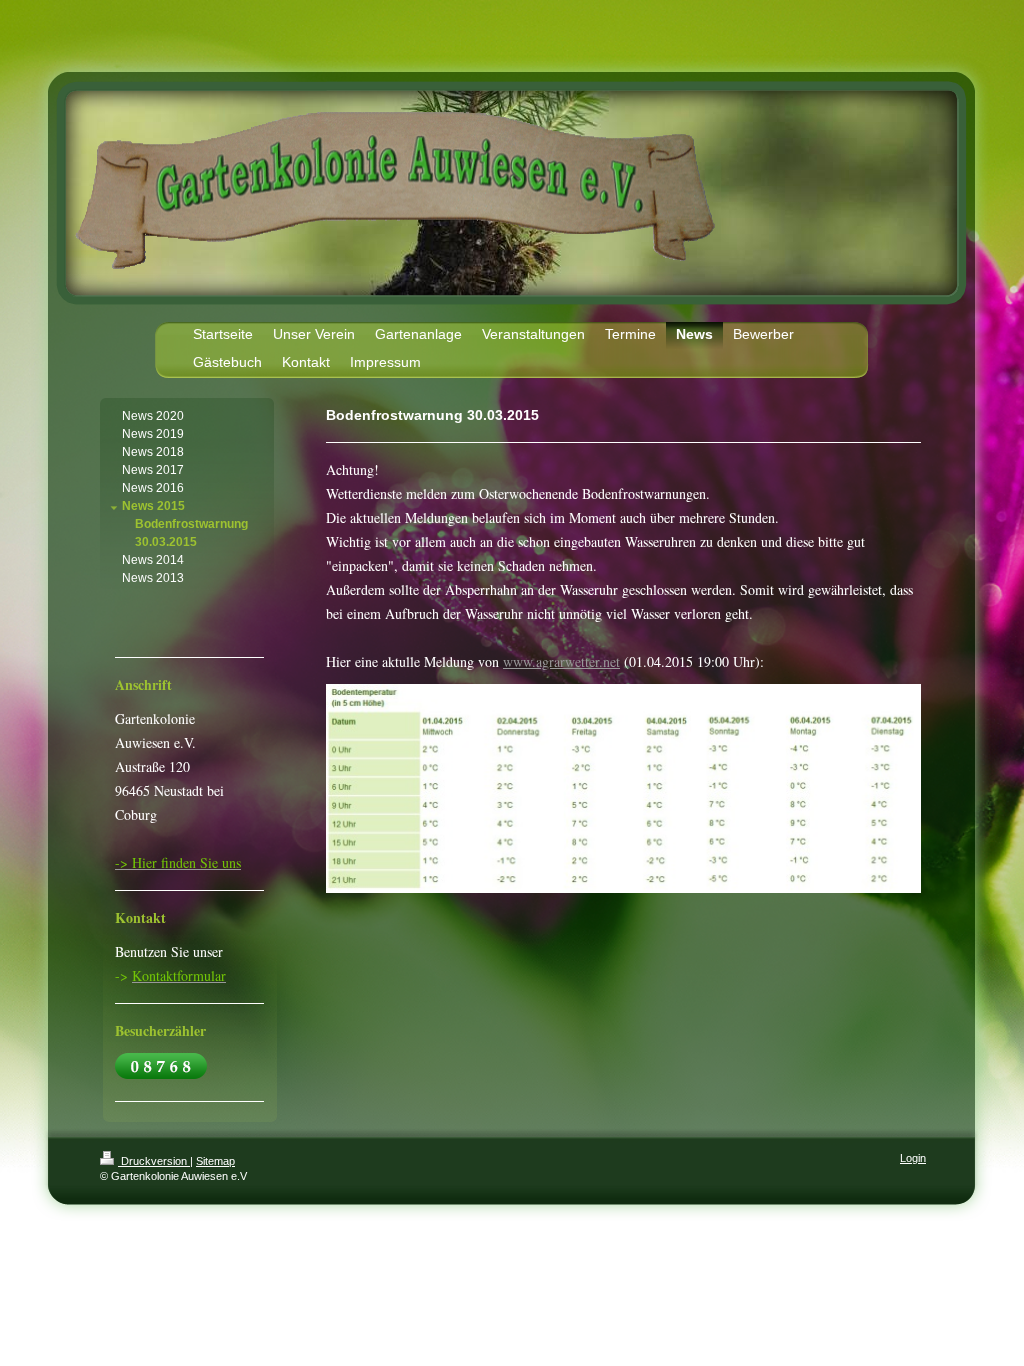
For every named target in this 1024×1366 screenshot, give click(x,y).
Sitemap (215, 1161)
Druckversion (154, 1161)
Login (913, 1158)
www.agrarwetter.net (561, 661)
